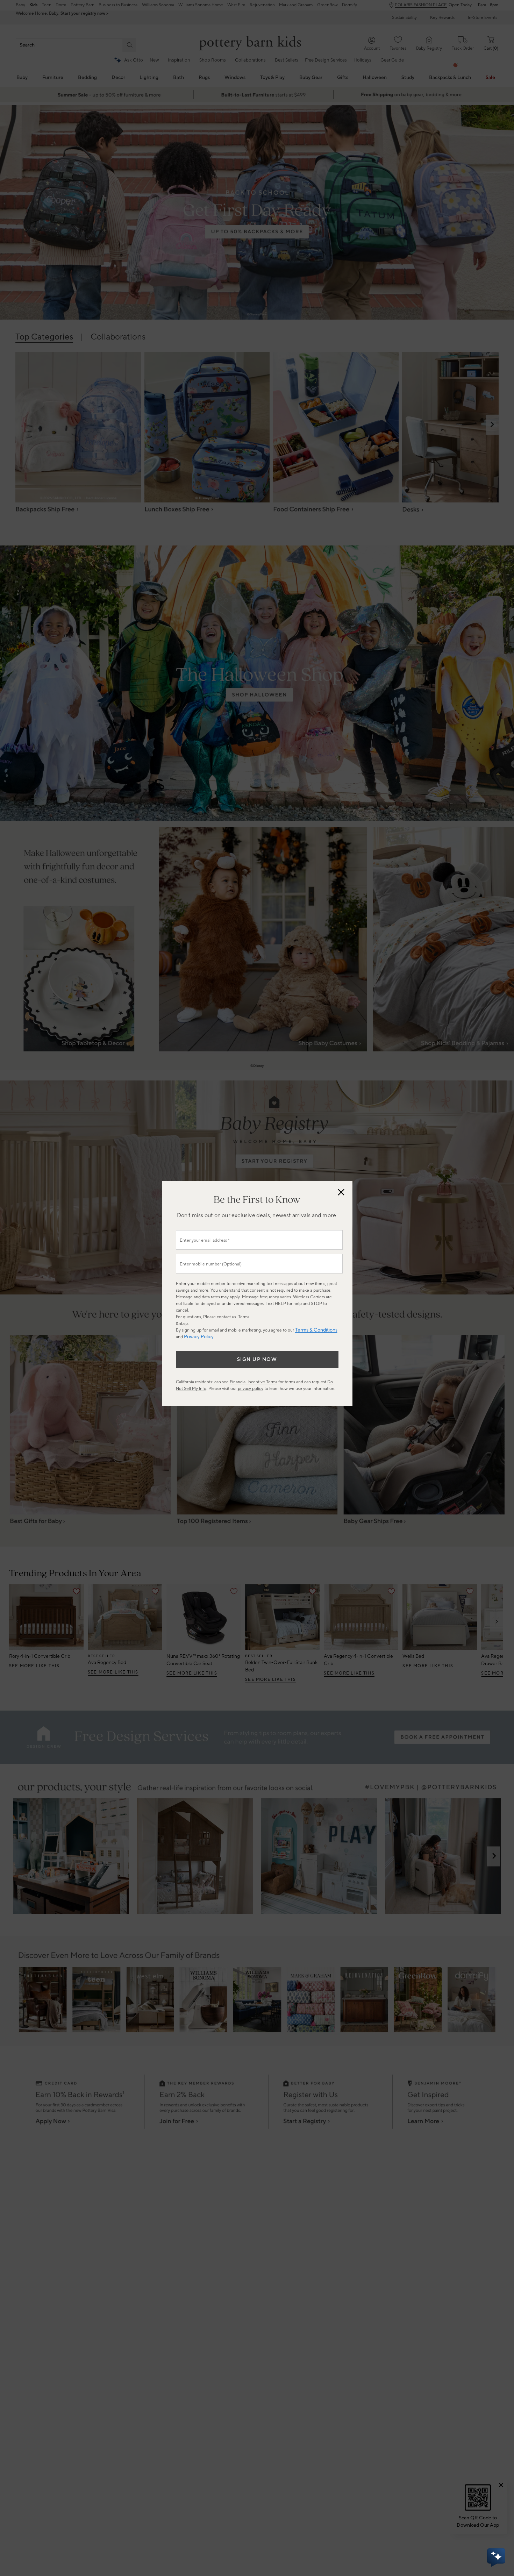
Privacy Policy (199, 1337)
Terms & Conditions (316, 1330)
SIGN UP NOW (257, 1360)
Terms (244, 1317)
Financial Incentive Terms (254, 1382)
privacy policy (251, 1389)
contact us (226, 1317)
